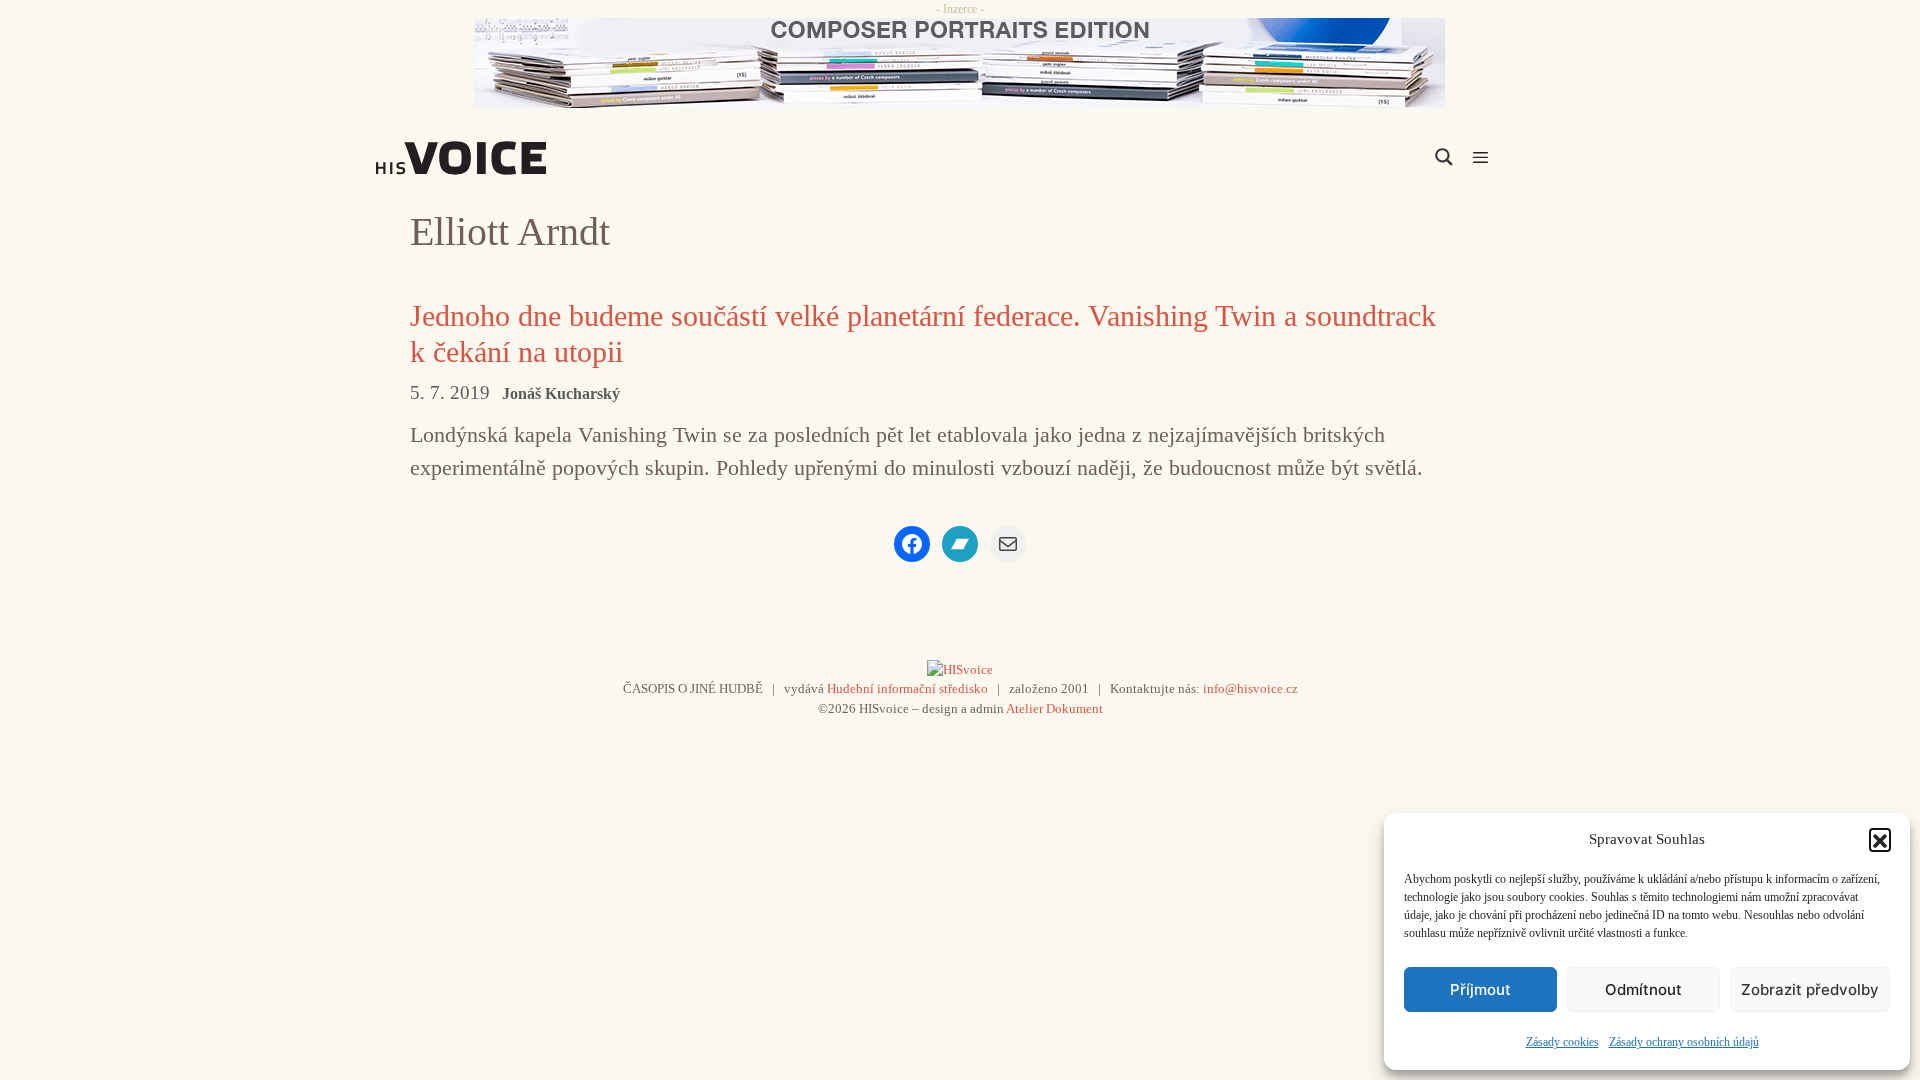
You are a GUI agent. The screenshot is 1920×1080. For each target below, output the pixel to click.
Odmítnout (1643, 989)
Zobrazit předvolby (1810, 989)
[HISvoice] (505, 158)
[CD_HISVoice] (960, 63)
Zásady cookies (1562, 1042)
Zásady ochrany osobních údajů (1684, 1042)
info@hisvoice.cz (1250, 688)
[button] (1880, 839)
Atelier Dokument (1054, 708)
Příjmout (1480, 989)
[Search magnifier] (1444, 157)
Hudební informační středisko (907, 688)
